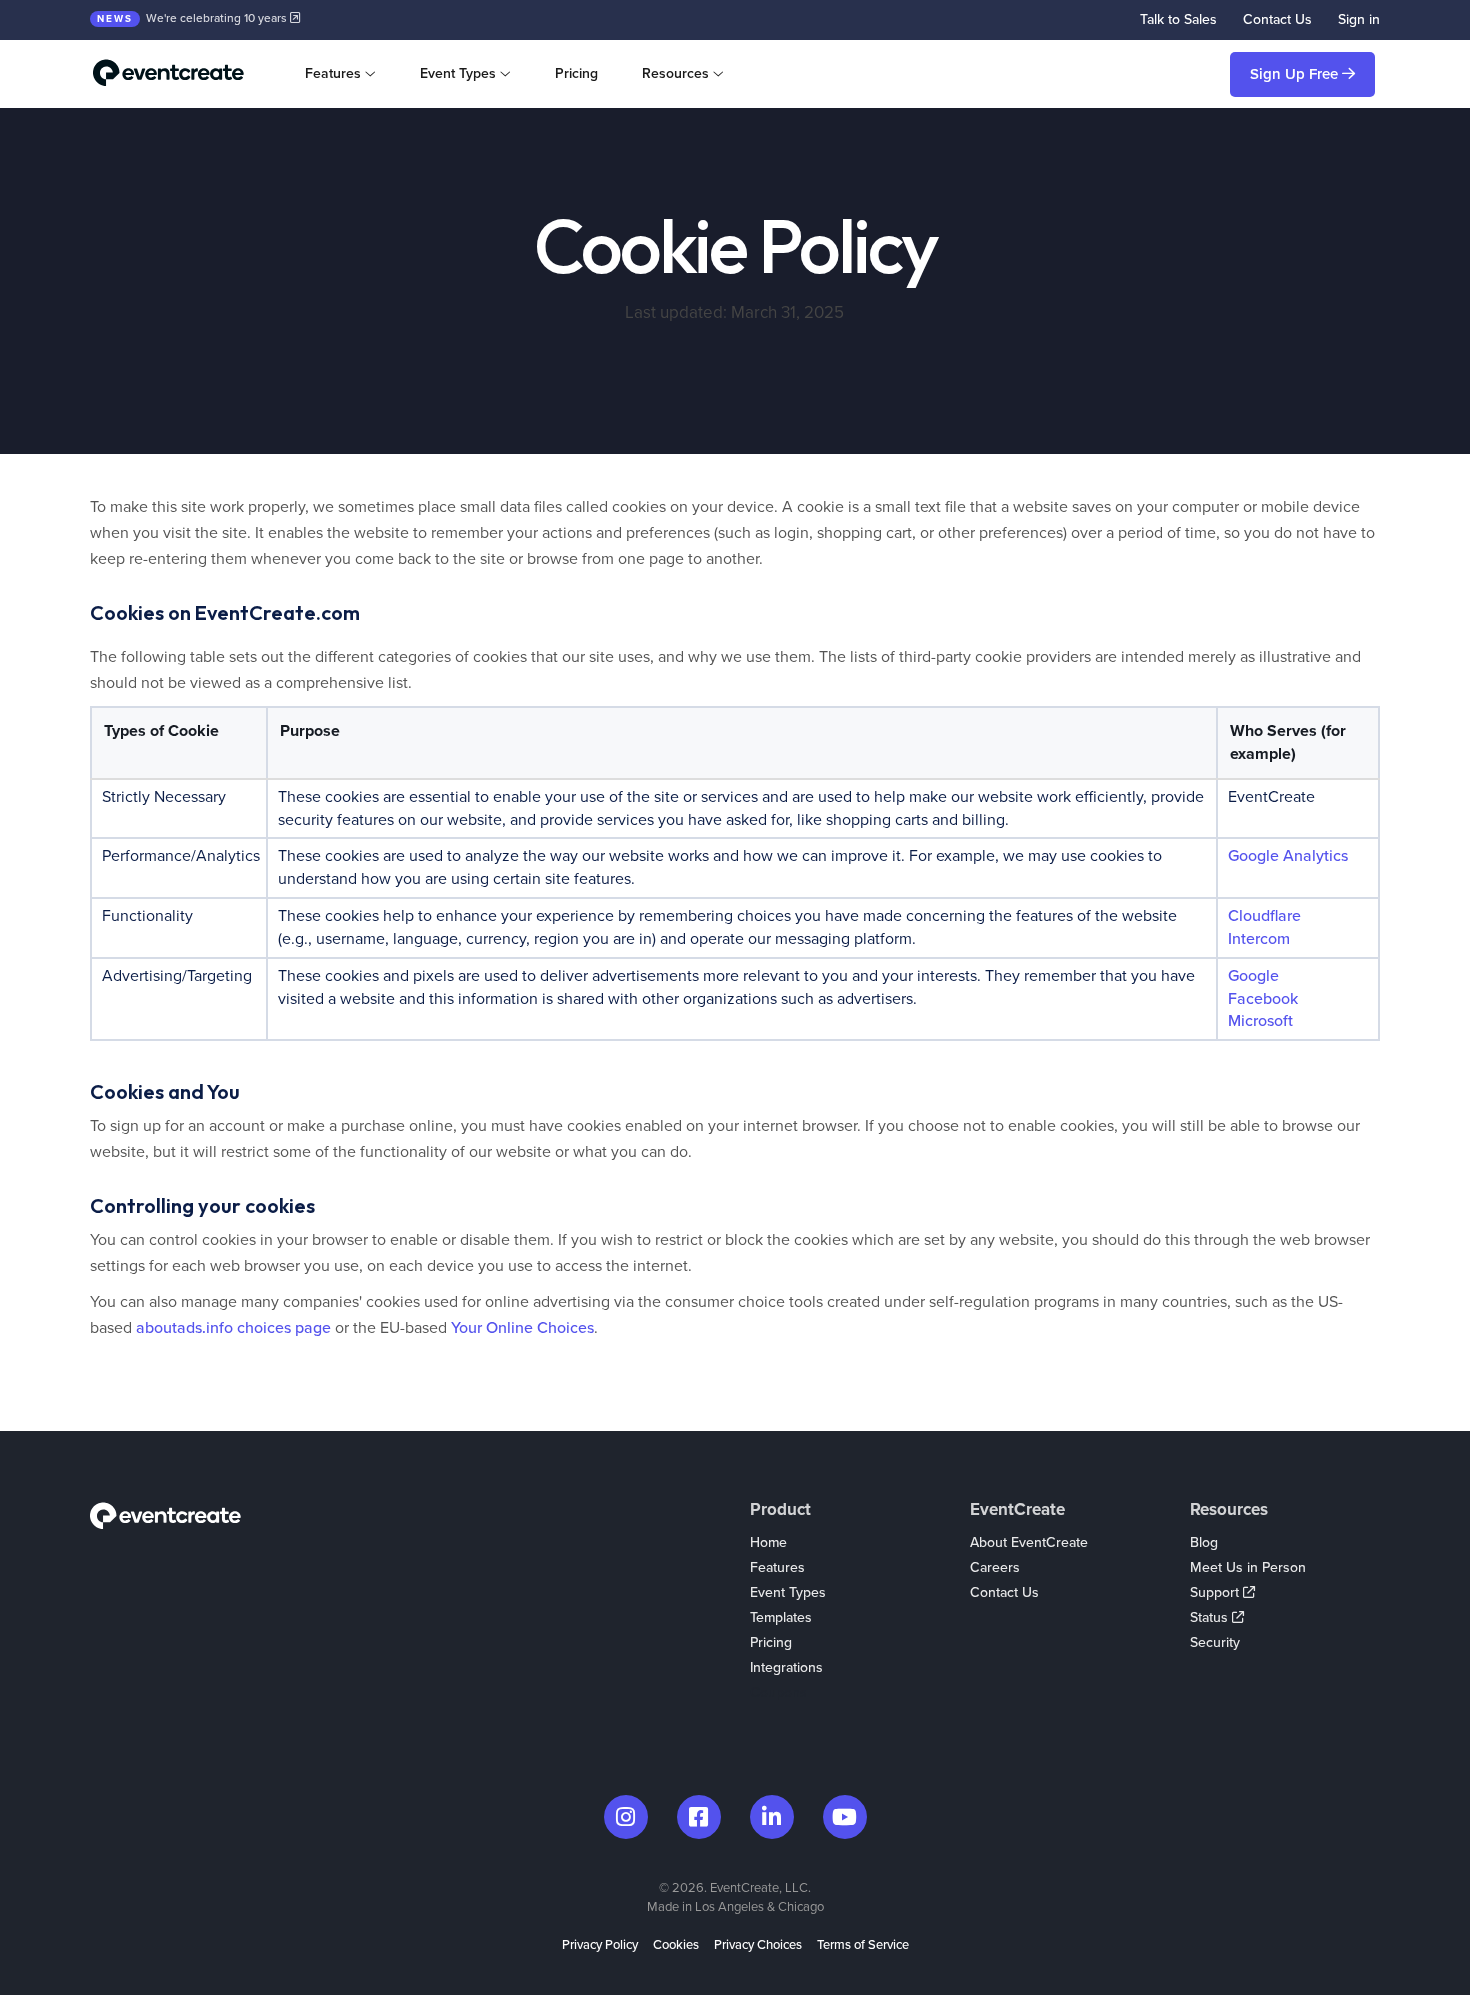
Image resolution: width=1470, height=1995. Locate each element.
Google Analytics (1288, 856)
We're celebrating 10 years (193, 18)
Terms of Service (863, 1945)
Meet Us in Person (1248, 1567)
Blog (1204, 1542)
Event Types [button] (458, 73)
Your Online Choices (522, 1328)
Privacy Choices (758, 1945)
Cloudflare (1264, 916)
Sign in (1359, 19)
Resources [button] (675, 73)
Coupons (778, 1692)
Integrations (786, 1667)
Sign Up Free (1296, 74)
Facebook (1263, 999)
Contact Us (1277, 19)
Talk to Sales (1178, 19)
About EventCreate (1029, 1542)
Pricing (576, 73)
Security (1215, 1642)
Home (768, 1542)
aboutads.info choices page (233, 1328)
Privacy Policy (600, 1945)
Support (1216, 1592)
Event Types (788, 1592)
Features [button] (333, 73)
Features (777, 1567)
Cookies (676, 1945)
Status (1211, 1617)
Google (1253, 976)
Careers (995, 1567)
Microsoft (1260, 1021)
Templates (781, 1617)
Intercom (1259, 939)
